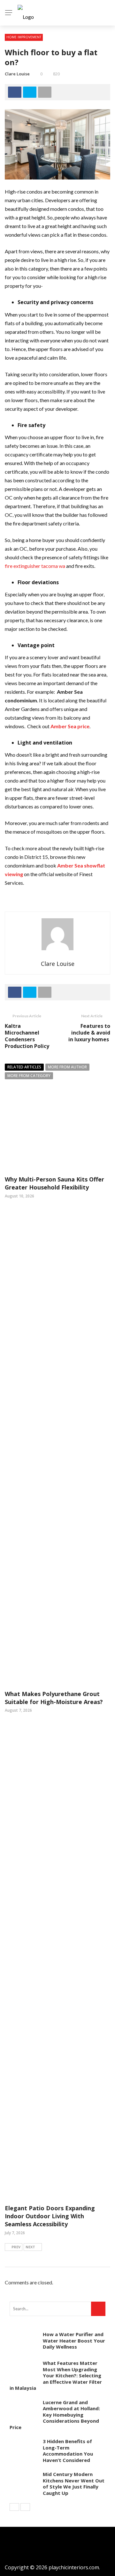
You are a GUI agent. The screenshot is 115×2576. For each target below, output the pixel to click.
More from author (67, 1067)
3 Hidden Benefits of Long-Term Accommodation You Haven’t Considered (68, 2451)
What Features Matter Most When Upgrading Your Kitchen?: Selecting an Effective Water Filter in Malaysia (56, 2375)
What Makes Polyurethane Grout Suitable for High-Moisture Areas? (54, 1698)
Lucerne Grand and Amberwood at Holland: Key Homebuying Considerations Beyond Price (55, 2415)
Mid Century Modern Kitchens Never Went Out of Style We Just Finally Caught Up (74, 2484)
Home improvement (24, 37)
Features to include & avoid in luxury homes (89, 1033)
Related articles (24, 1067)
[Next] (25, 2507)
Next (30, 2247)
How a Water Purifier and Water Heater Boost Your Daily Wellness (74, 2340)
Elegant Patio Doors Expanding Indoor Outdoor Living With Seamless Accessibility (50, 2216)
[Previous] (14, 2507)
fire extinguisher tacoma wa (35, 566)
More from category (29, 1076)
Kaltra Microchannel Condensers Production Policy (27, 1036)
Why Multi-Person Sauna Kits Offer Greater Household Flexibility (54, 1183)
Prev (16, 2247)
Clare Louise (17, 74)
